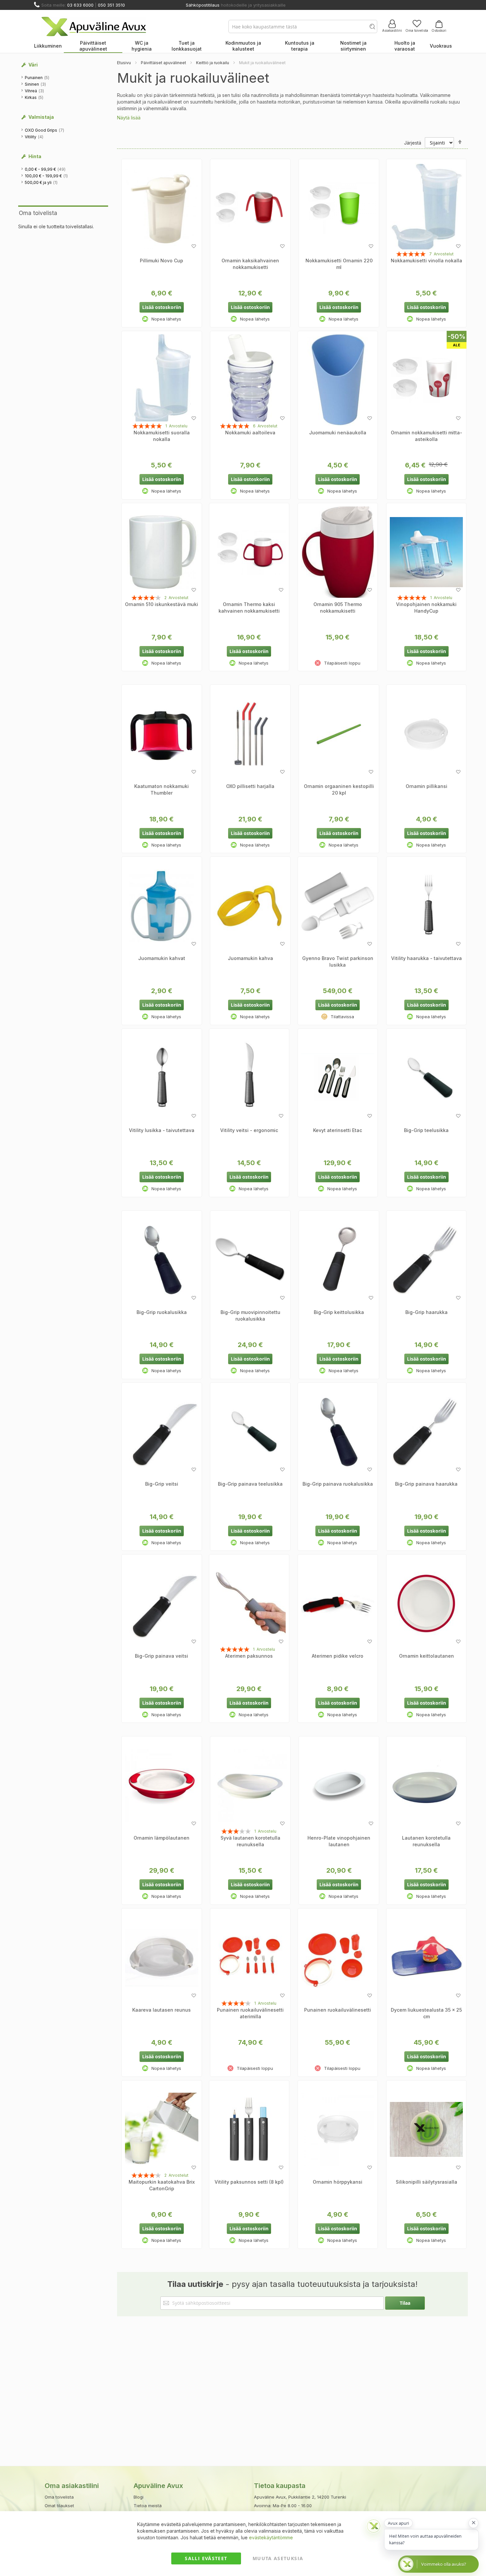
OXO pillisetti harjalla (250, 786)
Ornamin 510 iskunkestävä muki (162, 604)
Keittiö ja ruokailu (213, 63)
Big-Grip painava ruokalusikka (338, 1484)
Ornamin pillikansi (426, 786)
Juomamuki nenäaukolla (338, 433)
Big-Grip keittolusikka (339, 1312)
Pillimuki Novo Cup (162, 261)
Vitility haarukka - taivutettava (426, 958)
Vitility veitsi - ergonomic (249, 1130)
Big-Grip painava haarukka (426, 1484)
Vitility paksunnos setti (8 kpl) (249, 2182)
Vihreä (35, 91)
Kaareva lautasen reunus (162, 2010)
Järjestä (413, 143)
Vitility (34, 137)
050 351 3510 (111, 5)
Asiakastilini (392, 30)
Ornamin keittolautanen (426, 1656)
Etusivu (124, 63)
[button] (194, 246)
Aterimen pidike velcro (338, 1656)
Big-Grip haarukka (426, 1312)
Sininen (36, 84)
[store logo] (94, 26)
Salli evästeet (206, 2558)
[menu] (243, 46)
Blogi (139, 2497)
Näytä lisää (129, 118)
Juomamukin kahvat (162, 958)
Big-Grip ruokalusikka (162, 1312)
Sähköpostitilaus (203, 5)
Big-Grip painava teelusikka (250, 1484)
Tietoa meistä (148, 2506)
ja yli (41, 182)
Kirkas (34, 97)
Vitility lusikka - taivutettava (162, 1130)
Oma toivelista (417, 30)
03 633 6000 (80, 5)
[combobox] (303, 26)
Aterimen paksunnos (249, 1656)
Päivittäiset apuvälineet (163, 63)
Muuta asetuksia (278, 2558)
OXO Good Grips (45, 130)
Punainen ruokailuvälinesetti (338, 2010)
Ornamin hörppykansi (338, 2182)
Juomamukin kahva (250, 958)
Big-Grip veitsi (162, 1484)
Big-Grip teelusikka (426, 1130)
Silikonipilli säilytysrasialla (426, 2182)
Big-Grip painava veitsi (162, 1656)
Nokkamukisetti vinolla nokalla (426, 261)
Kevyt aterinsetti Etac (338, 1130)
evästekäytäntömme (271, 2537)
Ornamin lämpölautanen (162, 1838)
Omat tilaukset (59, 2506)
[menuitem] (48, 46)
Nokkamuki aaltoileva (250, 433)
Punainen (37, 77)
